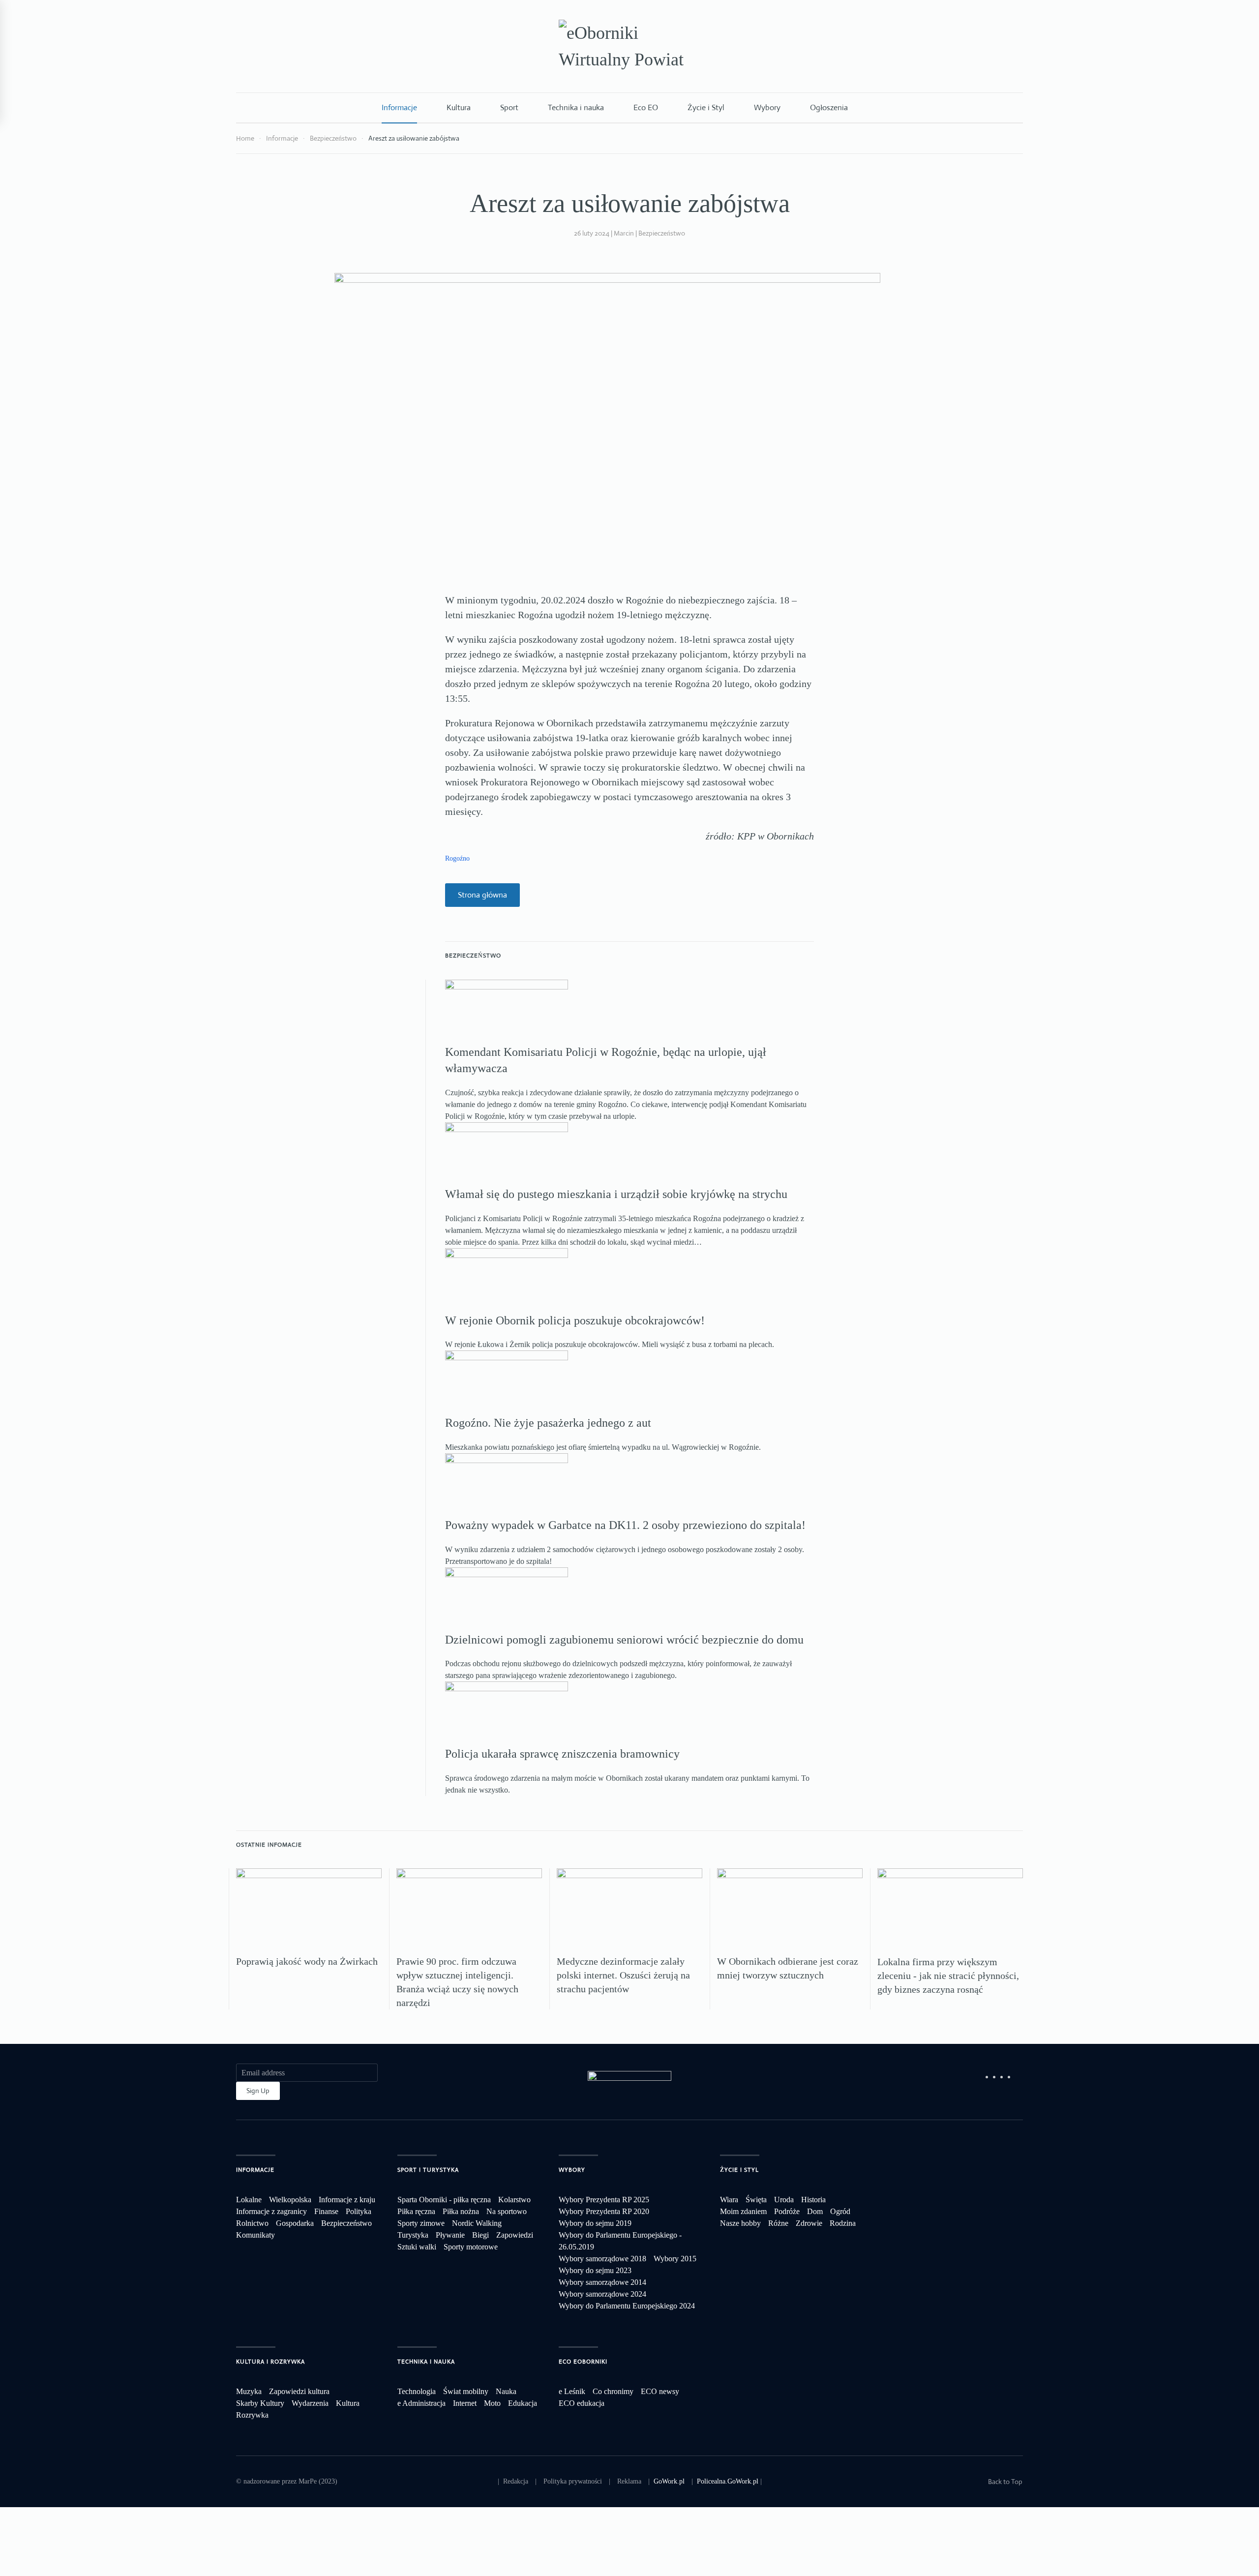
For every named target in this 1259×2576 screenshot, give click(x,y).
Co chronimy (613, 2391)
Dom (815, 2211)
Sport (509, 107)
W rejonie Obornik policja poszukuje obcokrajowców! (575, 1320)
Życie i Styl (706, 107)
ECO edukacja (582, 2403)
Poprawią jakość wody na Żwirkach (307, 1961)
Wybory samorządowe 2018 (602, 2259)
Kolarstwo (514, 2200)
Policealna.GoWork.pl (728, 2481)
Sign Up (258, 2091)
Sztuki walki (417, 2247)
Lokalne (249, 2200)
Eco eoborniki (583, 2362)
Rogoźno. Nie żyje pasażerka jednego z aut (548, 1423)
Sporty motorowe (471, 2247)
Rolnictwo (252, 2223)
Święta (756, 2200)
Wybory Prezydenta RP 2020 (604, 2211)
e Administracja (421, 2403)
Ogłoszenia (829, 107)
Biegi (480, 2235)
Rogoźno (457, 858)
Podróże (787, 2211)
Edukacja (523, 2403)
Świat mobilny (466, 2391)
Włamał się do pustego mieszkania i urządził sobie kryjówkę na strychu (616, 1194)
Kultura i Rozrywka (270, 2362)
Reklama (629, 2481)
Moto (492, 2403)
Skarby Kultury (260, 2403)
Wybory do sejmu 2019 (595, 2223)
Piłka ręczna (416, 2211)
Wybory (767, 107)
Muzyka (249, 2391)
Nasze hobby (740, 2223)
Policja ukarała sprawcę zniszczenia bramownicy (562, 1754)
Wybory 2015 (675, 2259)
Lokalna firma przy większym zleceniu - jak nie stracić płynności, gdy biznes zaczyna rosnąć (948, 1976)
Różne (778, 2223)
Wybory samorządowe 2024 (602, 2294)
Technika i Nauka (426, 2362)
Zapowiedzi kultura (299, 2391)
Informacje (399, 107)
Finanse (326, 2211)
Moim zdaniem (743, 2211)
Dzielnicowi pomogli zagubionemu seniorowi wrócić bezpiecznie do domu (624, 1640)
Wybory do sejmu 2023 (595, 2270)
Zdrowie (809, 2223)
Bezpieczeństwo (662, 233)
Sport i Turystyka (428, 2170)
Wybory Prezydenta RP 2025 (604, 2200)
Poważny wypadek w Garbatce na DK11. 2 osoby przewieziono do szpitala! (625, 1525)
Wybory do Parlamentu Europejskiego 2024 (627, 2306)
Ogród (840, 2211)
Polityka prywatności (573, 2481)
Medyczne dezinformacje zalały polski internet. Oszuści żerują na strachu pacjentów (623, 1975)
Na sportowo (507, 2211)
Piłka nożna (461, 2211)
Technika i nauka (576, 107)
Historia (813, 2200)
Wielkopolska (290, 2200)
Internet (465, 2403)
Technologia (417, 2391)
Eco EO (646, 107)
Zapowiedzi (515, 2235)
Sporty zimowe (421, 2223)
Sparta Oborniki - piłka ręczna (444, 2200)
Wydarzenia (310, 2403)
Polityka (359, 2211)
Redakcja (516, 2481)
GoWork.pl (669, 2481)
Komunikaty (255, 2235)
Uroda (784, 2200)
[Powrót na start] (629, 46)
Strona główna (482, 895)
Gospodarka (295, 2223)
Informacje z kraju (347, 2200)
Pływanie (450, 2235)
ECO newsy (660, 2391)
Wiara (729, 2200)
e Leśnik (572, 2391)
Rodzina (843, 2223)
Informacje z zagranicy (271, 2211)
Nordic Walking (477, 2223)
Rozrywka (252, 2415)
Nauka (506, 2391)
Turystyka (413, 2235)
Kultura (459, 107)
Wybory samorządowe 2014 (602, 2282)
